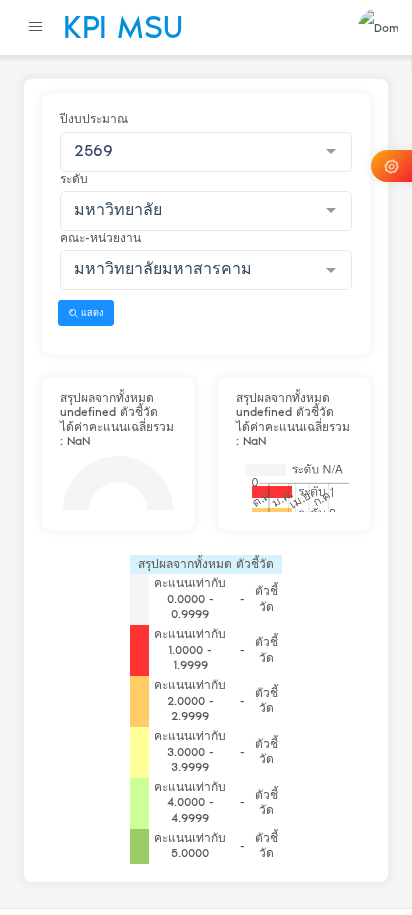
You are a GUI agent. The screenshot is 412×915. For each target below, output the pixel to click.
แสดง (90, 312)
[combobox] (206, 152)
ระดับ (74, 179)
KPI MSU (123, 27)
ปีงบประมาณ (94, 119)
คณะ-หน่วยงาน (100, 238)
